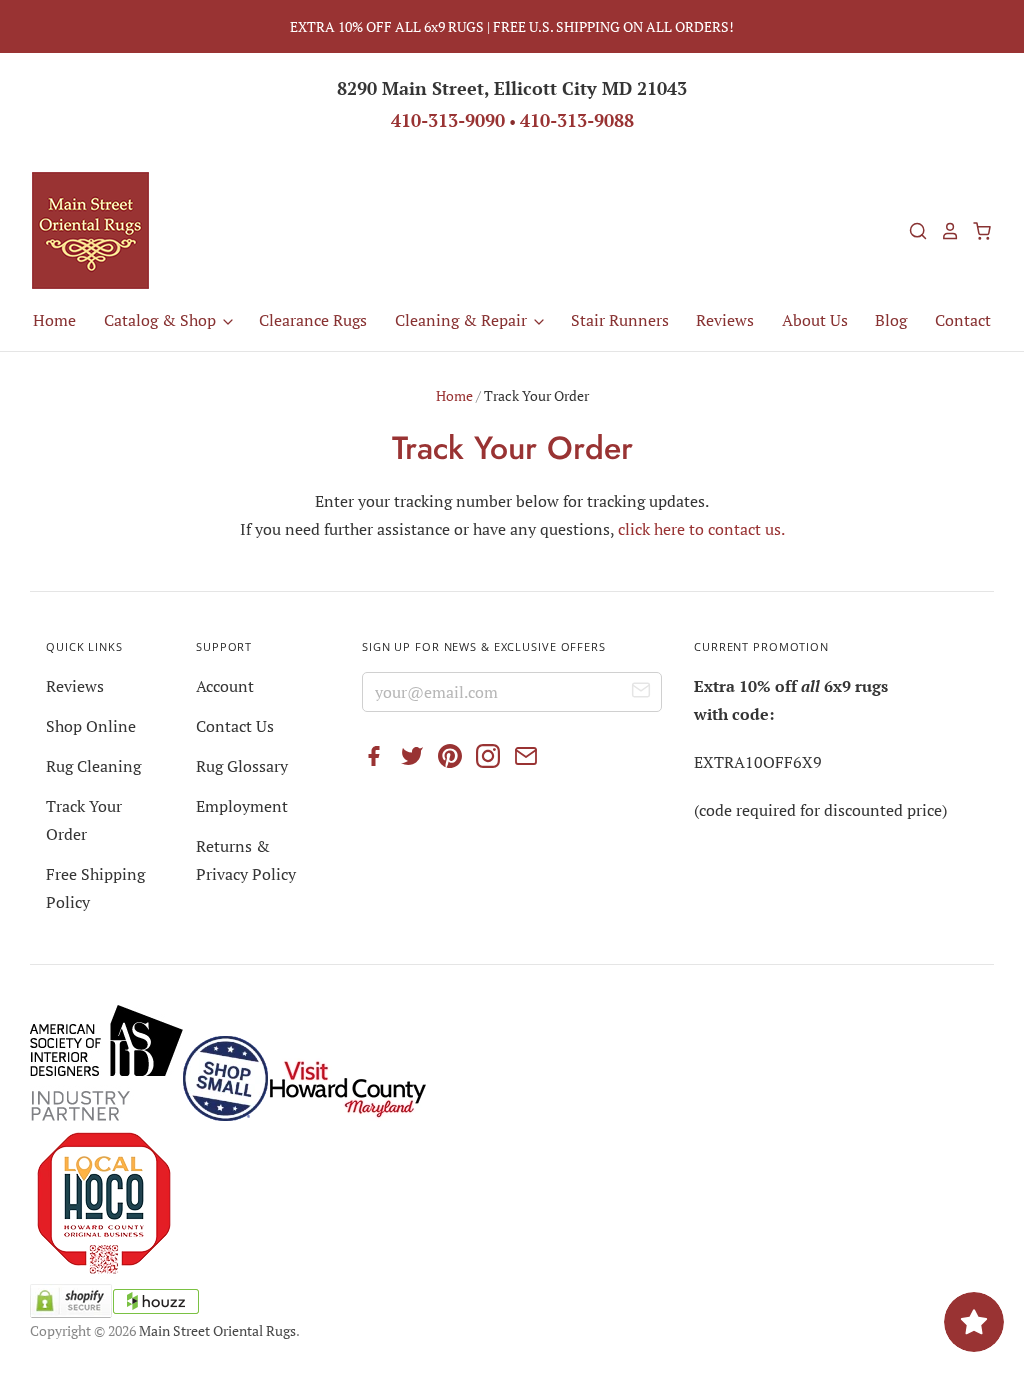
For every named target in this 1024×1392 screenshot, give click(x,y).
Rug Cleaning (93, 766)
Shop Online (91, 726)
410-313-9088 (577, 120)
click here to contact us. (701, 529)
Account (225, 686)
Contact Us (235, 726)
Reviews (725, 320)
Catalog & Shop (162, 320)
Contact (963, 320)
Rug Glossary (242, 766)
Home (54, 320)
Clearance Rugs (313, 320)
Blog (891, 320)
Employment (242, 806)
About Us (815, 320)
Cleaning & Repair (463, 320)
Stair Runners (620, 320)
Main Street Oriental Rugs (217, 1330)
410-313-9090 (448, 120)
